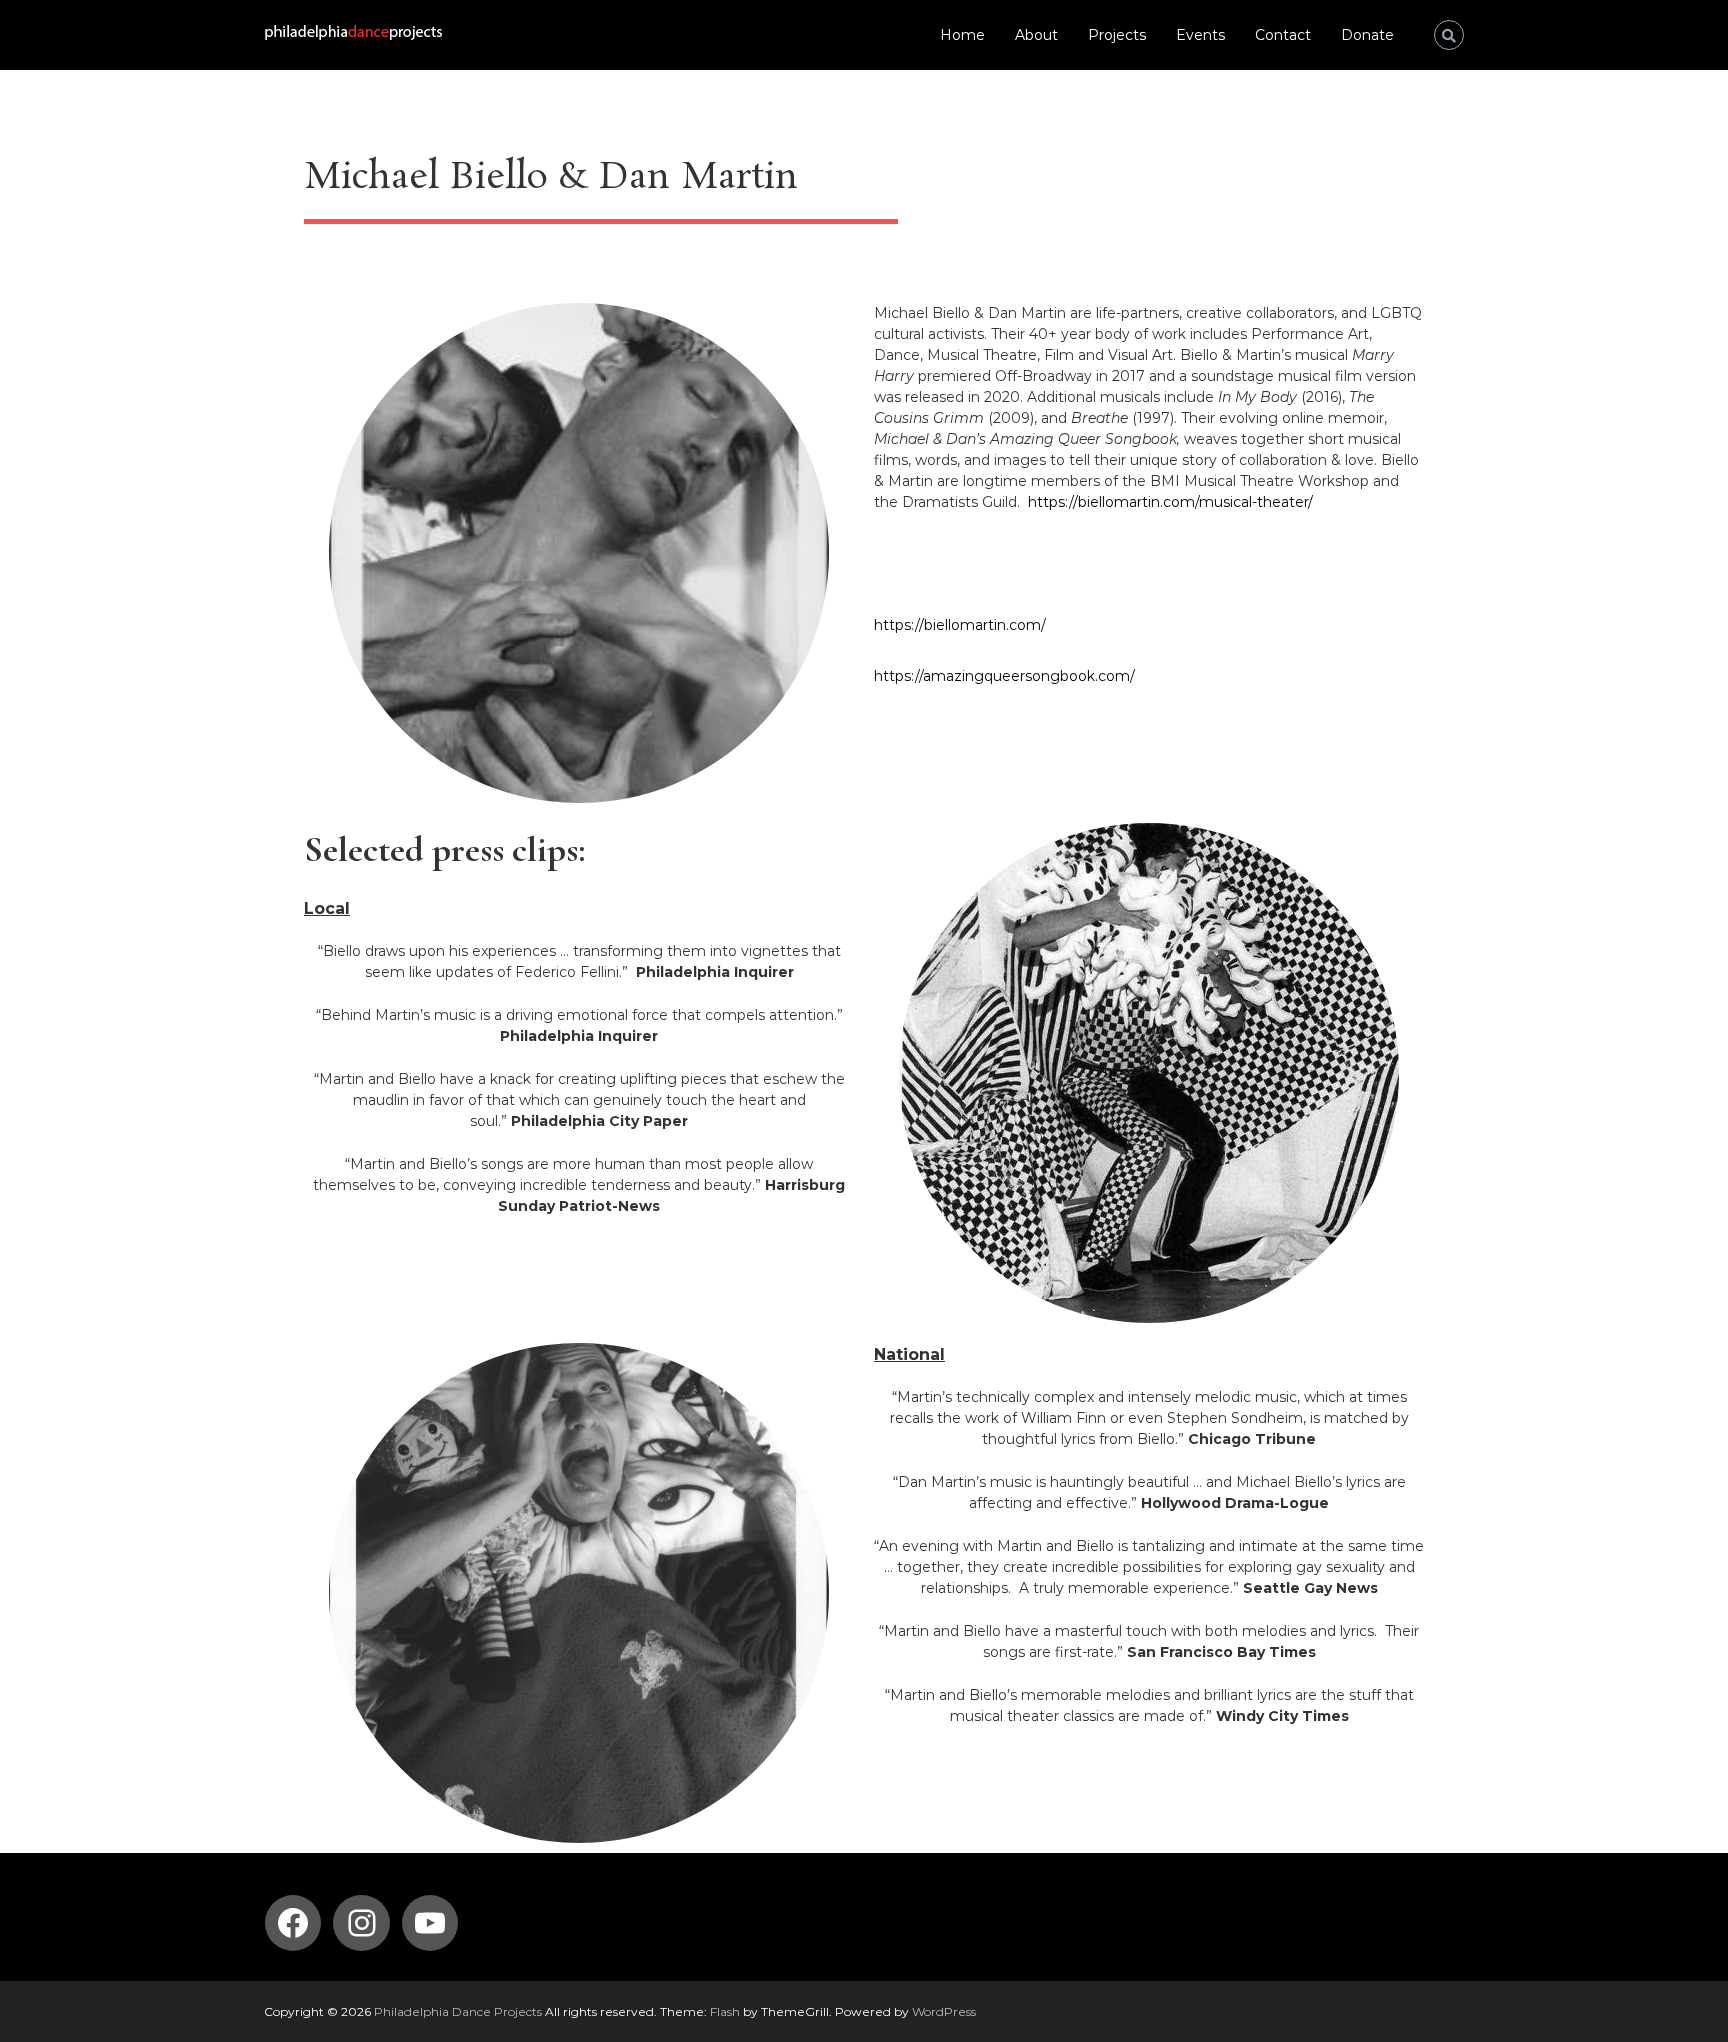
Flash (725, 2011)
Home (962, 35)
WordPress (944, 2011)
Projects (1117, 35)
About (1036, 35)
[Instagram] (362, 1923)
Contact (1283, 35)
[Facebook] (293, 1923)
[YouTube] (430, 1923)
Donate (1367, 35)
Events (1200, 35)
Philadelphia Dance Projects (458, 2011)
